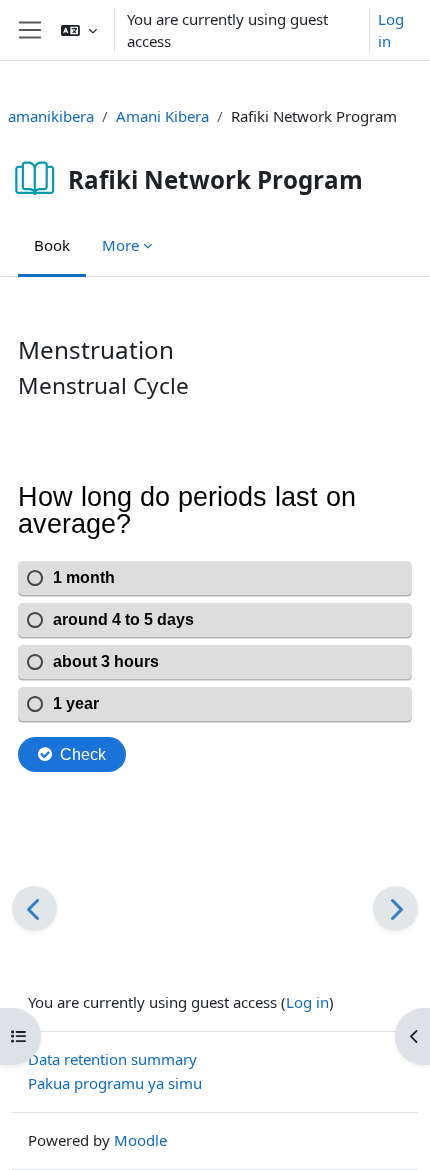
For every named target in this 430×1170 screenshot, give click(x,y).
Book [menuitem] (52, 245)
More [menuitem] (120, 245)
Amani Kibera (162, 116)
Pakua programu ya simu (115, 1083)
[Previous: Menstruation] (34, 908)
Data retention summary (112, 1059)
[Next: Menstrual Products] (395, 908)
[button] (79, 30)
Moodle (140, 1140)
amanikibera (51, 116)
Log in (391, 30)
